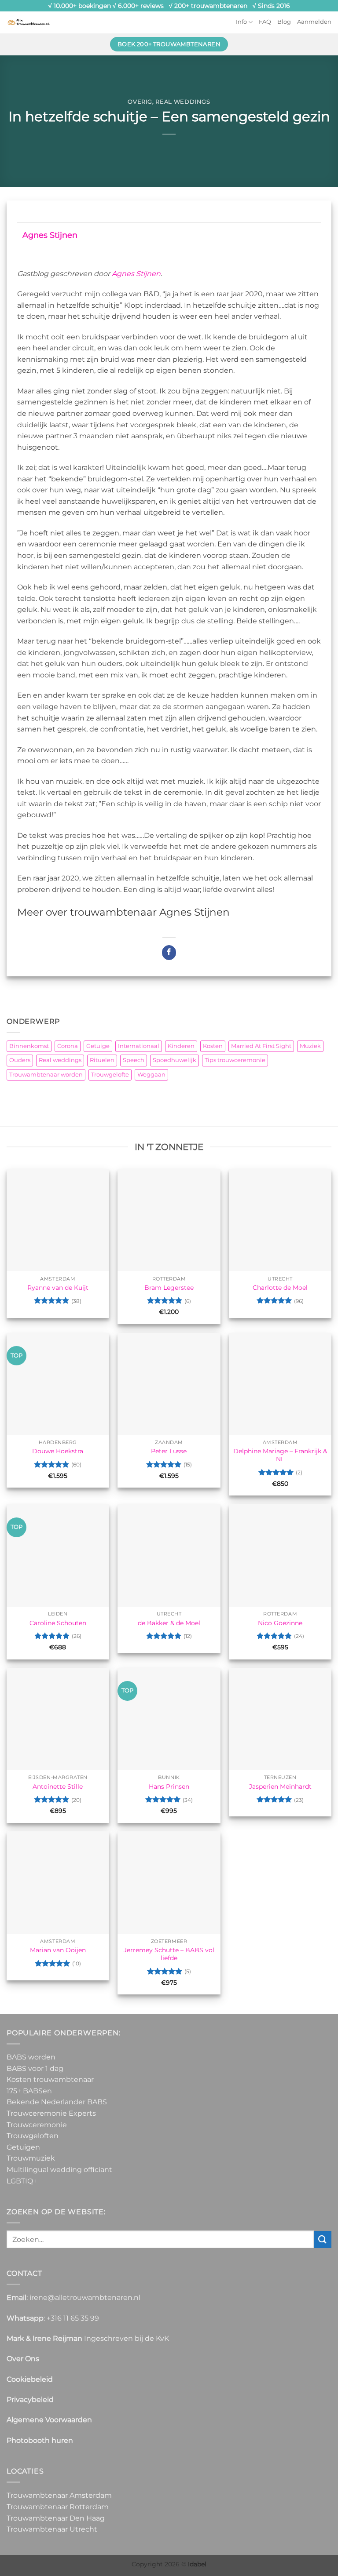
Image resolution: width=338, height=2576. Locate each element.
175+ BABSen (29, 2091)
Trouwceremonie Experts (51, 2113)
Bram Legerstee (169, 1288)
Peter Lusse (169, 1451)
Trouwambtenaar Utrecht (52, 2529)
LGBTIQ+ (22, 2181)
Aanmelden (314, 22)
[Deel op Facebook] (169, 953)
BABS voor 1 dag (35, 2068)
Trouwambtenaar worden (46, 1075)
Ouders (20, 1060)
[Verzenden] (323, 2239)
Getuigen (23, 2147)
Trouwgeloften (33, 2136)
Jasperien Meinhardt (280, 1786)
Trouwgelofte (110, 1075)
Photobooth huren (40, 2440)
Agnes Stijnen (50, 235)
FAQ (265, 22)
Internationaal (139, 1046)
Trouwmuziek (31, 2158)
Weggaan (151, 1075)
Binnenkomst (29, 1046)
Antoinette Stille (58, 1786)
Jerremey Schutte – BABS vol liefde (169, 1954)
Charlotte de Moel (280, 1288)
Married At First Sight (261, 1046)
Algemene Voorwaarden (49, 2420)
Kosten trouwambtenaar (50, 2079)
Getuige (98, 1046)
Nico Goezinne (280, 1623)
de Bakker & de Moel (169, 1623)
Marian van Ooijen (58, 1950)
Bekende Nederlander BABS (57, 2102)
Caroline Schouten (58, 1623)
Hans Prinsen (169, 1786)
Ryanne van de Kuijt (58, 1288)
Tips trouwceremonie (235, 1060)
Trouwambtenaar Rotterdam (58, 2507)
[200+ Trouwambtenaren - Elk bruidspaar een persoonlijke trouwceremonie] (29, 22)
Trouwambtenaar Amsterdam (59, 2495)
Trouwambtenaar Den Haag (56, 2518)
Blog (284, 22)
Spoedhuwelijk (175, 1060)
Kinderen (181, 1046)
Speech (134, 1060)
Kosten (213, 1046)
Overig (140, 102)
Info (241, 22)
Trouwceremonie (37, 2125)
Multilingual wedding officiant (59, 2170)
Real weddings (183, 102)
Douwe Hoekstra (58, 1451)
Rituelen (102, 1060)
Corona (68, 1046)
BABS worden (31, 2057)
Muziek (310, 1046)
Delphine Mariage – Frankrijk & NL (280, 1455)
